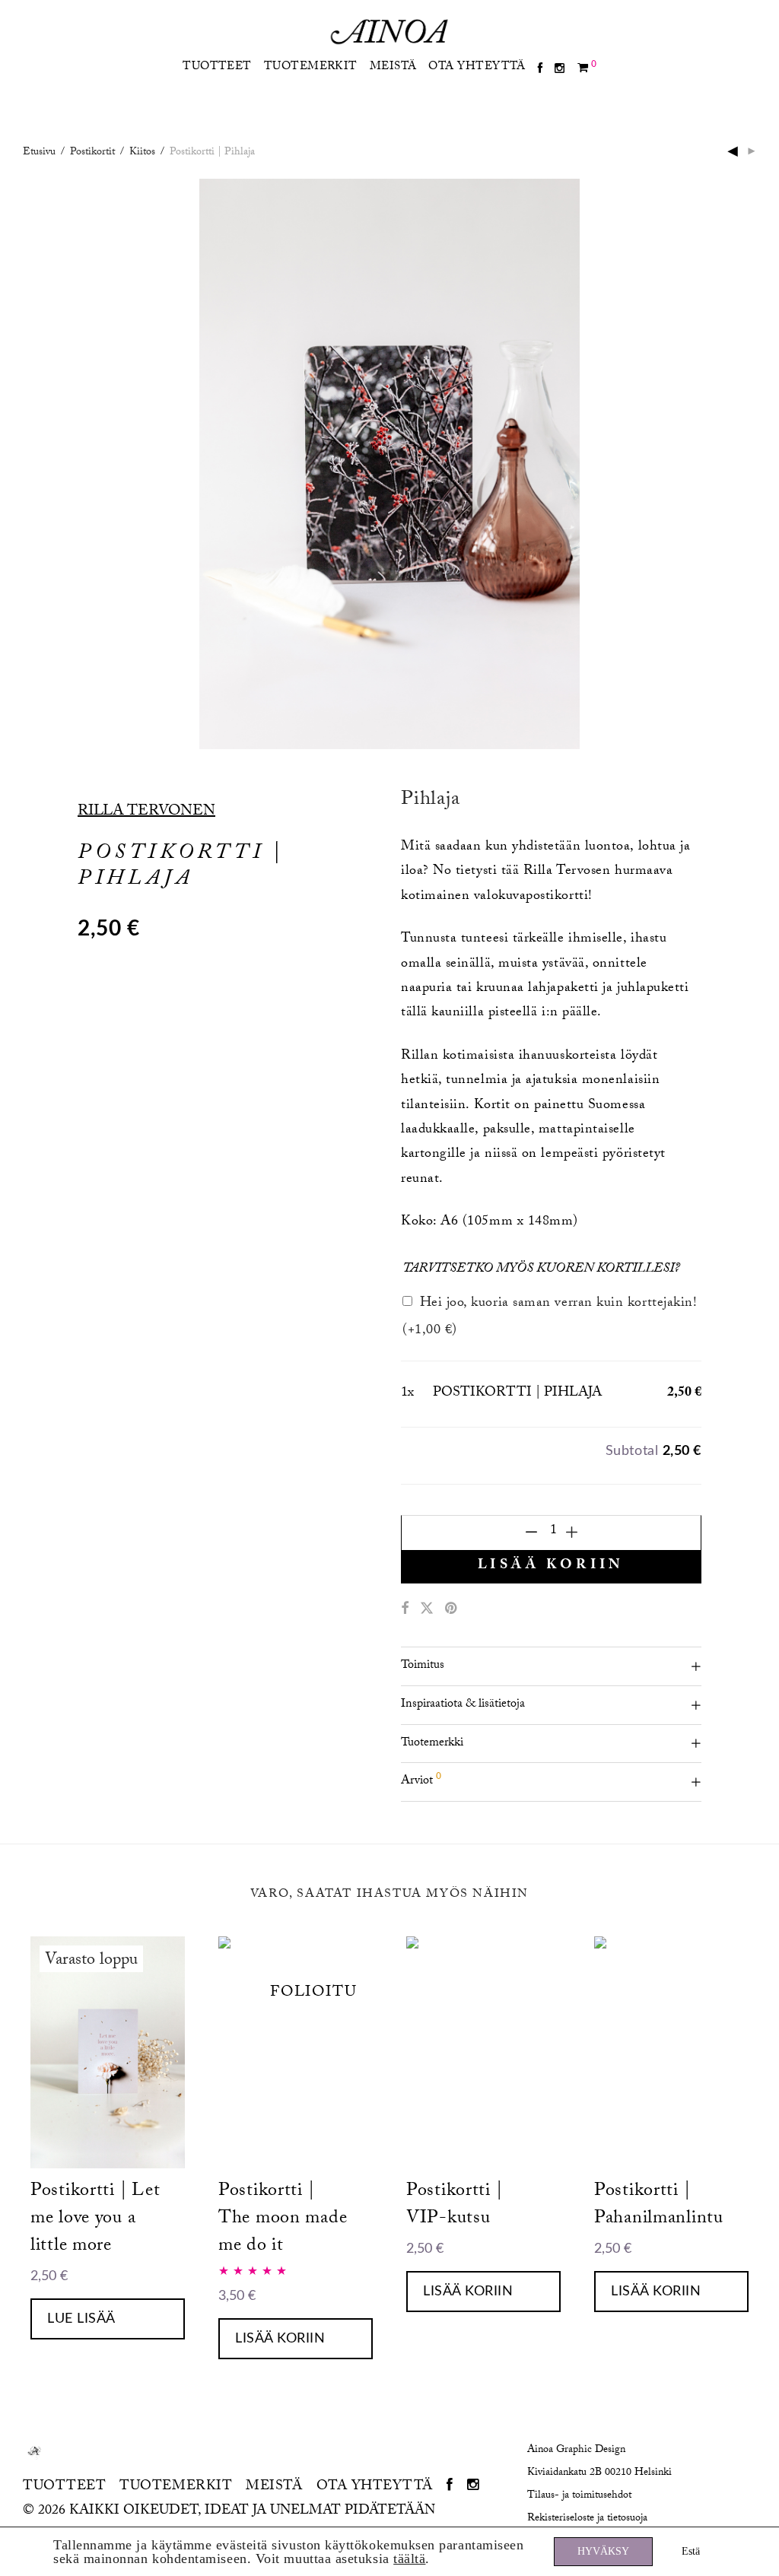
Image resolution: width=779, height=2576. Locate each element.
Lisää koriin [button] (280, 2339)
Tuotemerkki (432, 1744)
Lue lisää (81, 2319)
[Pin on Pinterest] (452, 1610)
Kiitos (142, 153)
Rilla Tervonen (146, 812)
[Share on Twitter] (427, 1610)
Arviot (421, 1780)
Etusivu (39, 153)
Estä (691, 2551)
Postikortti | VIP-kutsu (454, 2206)
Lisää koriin (551, 1566)
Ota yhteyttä (477, 68)
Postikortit (92, 153)
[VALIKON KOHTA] (540, 70)
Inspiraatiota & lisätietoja (463, 1705)
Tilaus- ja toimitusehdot (579, 2496)
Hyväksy (603, 2551)
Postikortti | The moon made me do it (283, 2220)
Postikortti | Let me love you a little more (95, 2220)
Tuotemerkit (311, 68)
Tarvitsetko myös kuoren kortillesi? (541, 1270)
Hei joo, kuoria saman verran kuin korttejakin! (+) (550, 1318)
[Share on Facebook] (405, 1610)
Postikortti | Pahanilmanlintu (659, 2206)
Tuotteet (217, 68)
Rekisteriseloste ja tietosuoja (587, 2519)
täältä (409, 2559)
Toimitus (423, 1666)
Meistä (393, 68)
